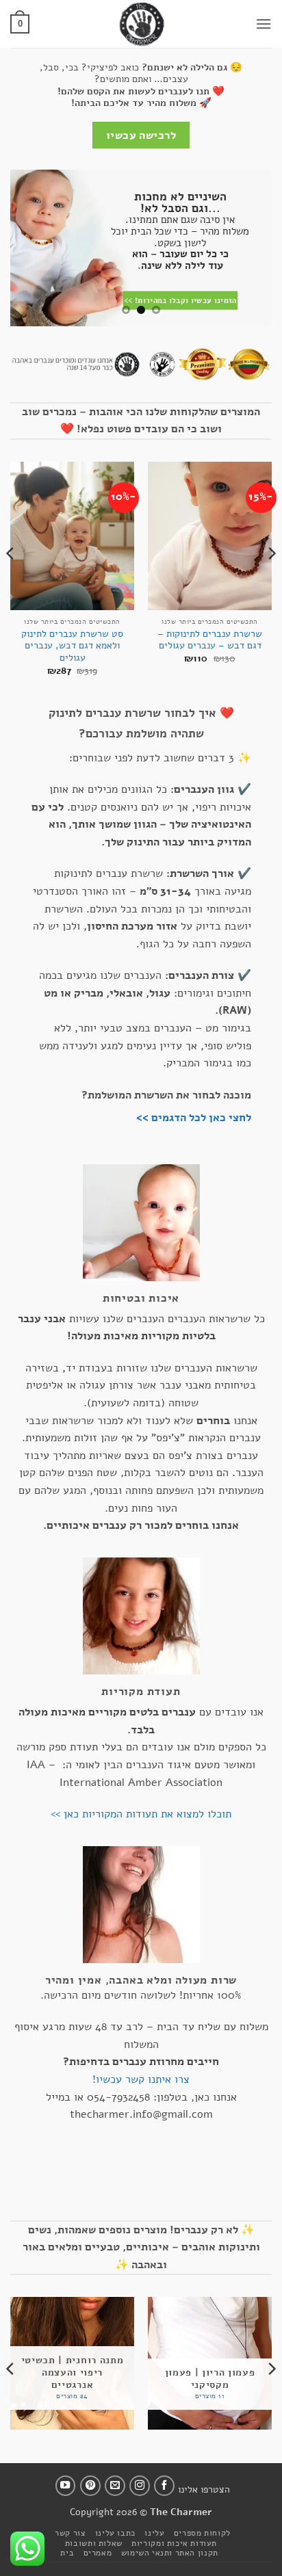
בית (67, 2553)
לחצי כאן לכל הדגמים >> (194, 1118)
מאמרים (98, 2553)
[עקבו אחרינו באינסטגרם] (140, 2486)
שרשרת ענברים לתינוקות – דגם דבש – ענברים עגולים (210, 640)
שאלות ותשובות (94, 2543)
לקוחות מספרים (202, 2533)
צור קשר (70, 2533)
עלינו (154, 2533)
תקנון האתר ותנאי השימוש (170, 2553)
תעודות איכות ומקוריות (174, 2543)
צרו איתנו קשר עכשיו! (141, 2079)
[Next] (11, 581)
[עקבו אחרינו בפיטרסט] (90, 2486)
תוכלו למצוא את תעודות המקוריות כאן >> (141, 1814)
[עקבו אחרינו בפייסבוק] (164, 2486)
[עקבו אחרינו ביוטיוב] (66, 2486)
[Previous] (271, 581)
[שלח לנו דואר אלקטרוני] (115, 2486)
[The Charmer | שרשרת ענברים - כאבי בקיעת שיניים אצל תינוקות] (141, 24)
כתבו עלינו (115, 2533)
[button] (264, 24)
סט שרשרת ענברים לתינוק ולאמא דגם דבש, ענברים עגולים (72, 646)
